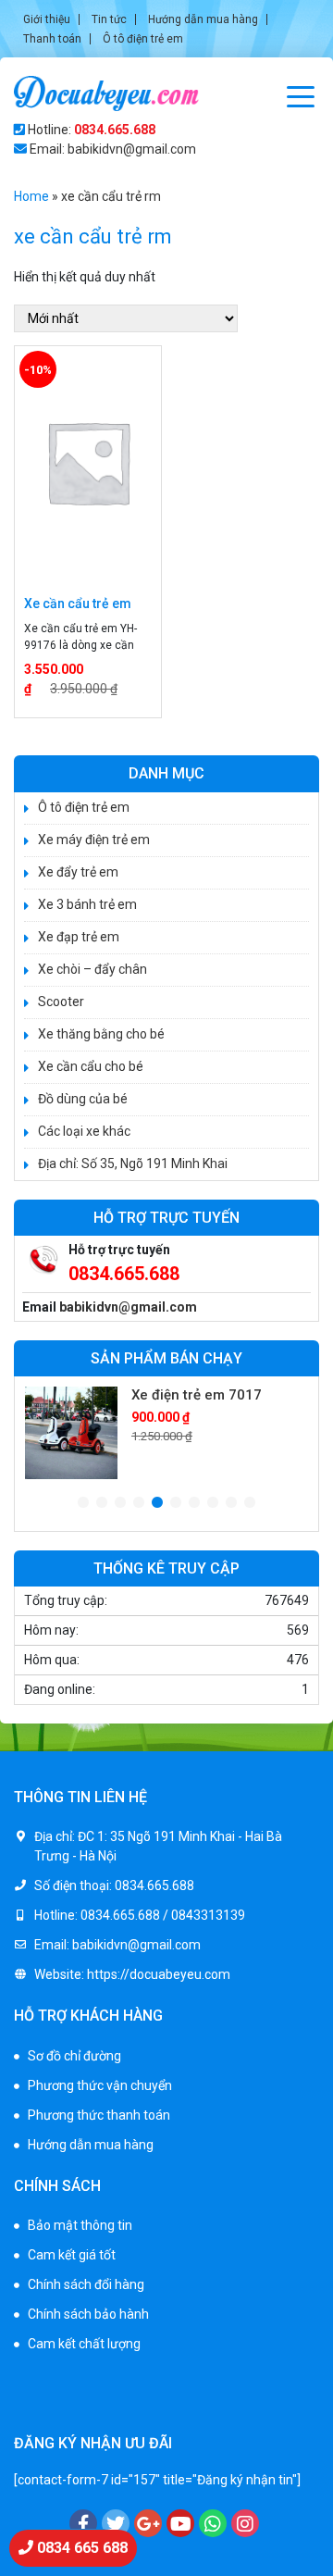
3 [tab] (120, 1503)
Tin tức (109, 19)
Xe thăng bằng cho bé (101, 1034)
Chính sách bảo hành (88, 2314)
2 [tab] (102, 1503)
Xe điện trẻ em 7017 (197, 1395)
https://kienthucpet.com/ (87, 2405)
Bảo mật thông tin (80, 2225)
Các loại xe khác (84, 1131)
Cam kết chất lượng (84, 2344)
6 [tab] (176, 1503)
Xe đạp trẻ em (79, 937)
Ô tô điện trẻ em (143, 39)
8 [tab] (213, 1503)
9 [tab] (231, 1503)
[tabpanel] (166, 1433)
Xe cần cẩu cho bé (91, 1066)
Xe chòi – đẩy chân (92, 969)
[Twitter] (116, 2523)
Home (31, 196)
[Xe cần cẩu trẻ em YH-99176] (88, 462)
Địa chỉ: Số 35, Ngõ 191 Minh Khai (133, 1164)
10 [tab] (250, 1503)
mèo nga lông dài (213, 2405)
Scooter (61, 1002)
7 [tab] (194, 1503)
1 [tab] (83, 1503)
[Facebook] (83, 2523)
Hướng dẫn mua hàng (203, 19)
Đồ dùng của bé (83, 1099)
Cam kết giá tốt (72, 2255)
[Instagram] (245, 2523)
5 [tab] (157, 1503)
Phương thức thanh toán (99, 2115)
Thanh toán (52, 39)
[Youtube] (180, 2523)
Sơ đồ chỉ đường (74, 2056)
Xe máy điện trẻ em (94, 840)
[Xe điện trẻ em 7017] (71, 1433)
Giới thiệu (47, 19)
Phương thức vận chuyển (100, 2085)
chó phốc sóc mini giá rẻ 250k (99, 2385)
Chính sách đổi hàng (86, 2284)
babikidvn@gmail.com (128, 1307)
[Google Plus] (148, 2523)
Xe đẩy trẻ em (78, 872)
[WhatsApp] (213, 2523)
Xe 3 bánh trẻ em (87, 904)
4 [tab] (139, 1503)
